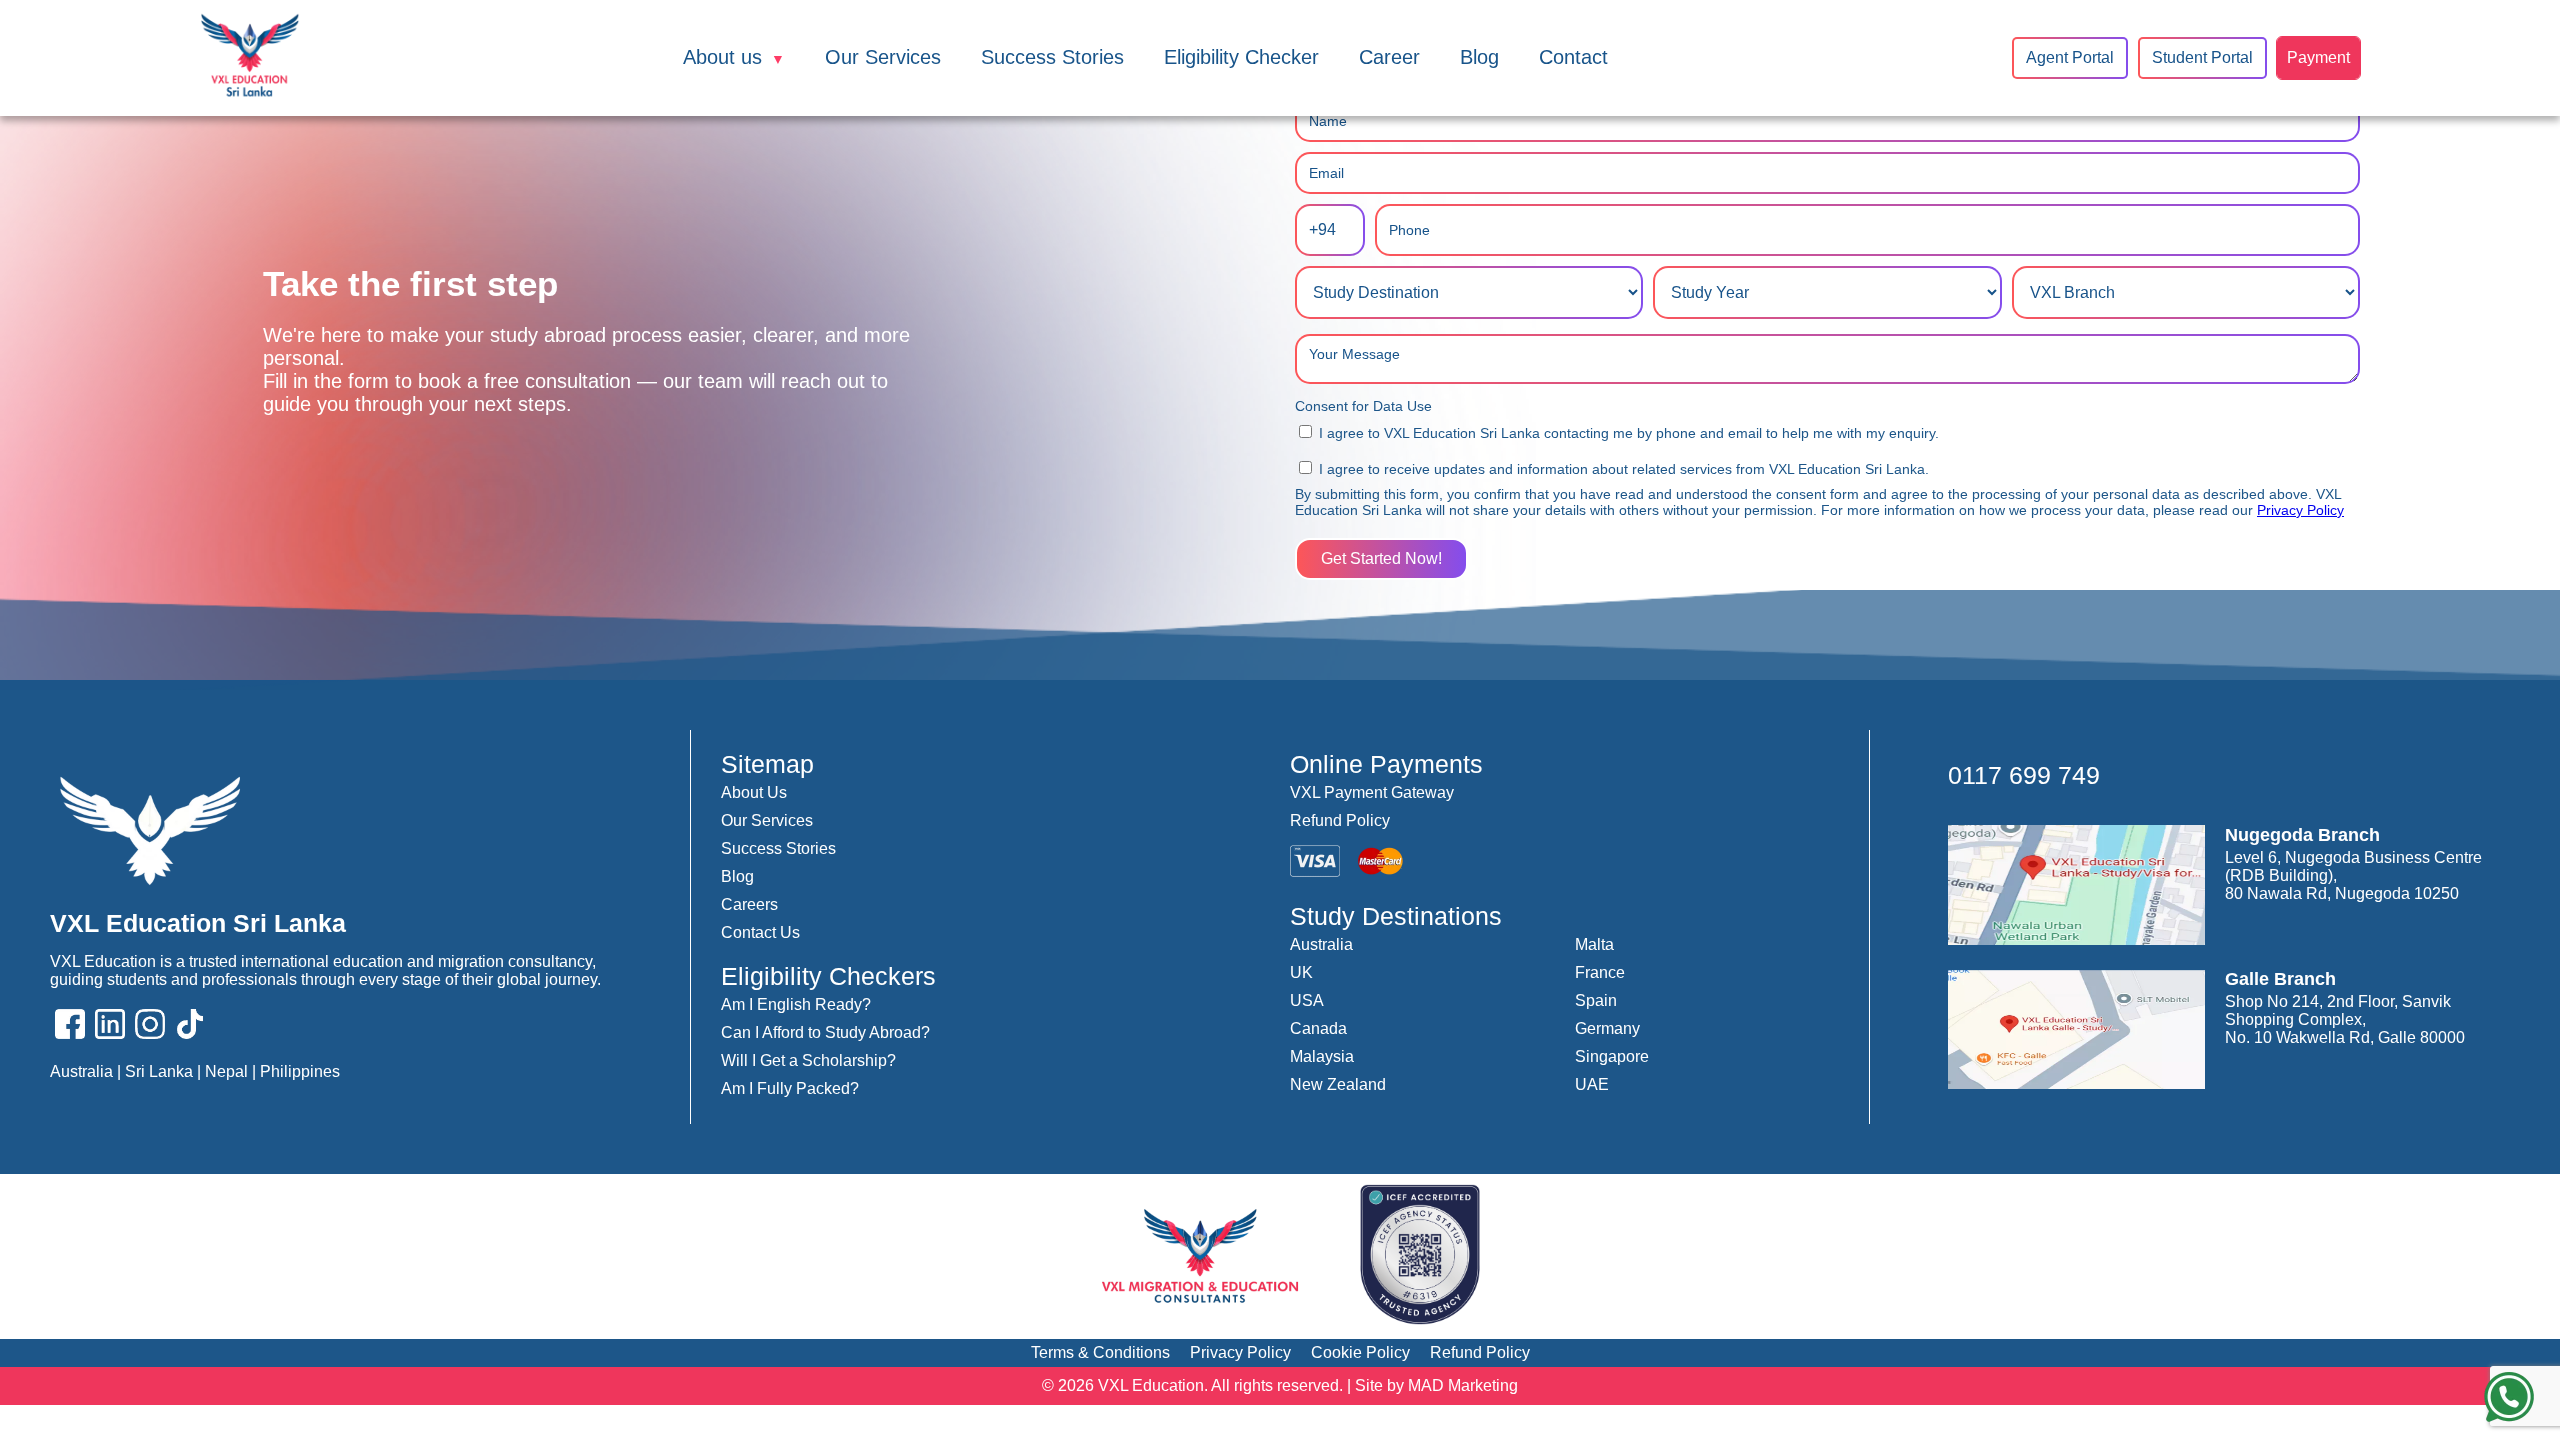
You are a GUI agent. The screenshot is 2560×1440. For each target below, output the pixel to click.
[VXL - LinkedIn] (110, 1026)
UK (1301, 972)
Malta (1594, 944)
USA (1307, 1000)
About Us (754, 792)
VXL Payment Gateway (1372, 792)
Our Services (883, 57)
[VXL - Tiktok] (190, 1026)
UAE (1592, 1084)
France (1600, 972)
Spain (1596, 1000)
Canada (1318, 1028)
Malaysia (1322, 1056)
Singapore (1612, 1056)
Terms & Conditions (1100, 1352)
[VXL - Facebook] (70, 1026)
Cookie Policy (1360, 1352)
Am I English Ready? (796, 1004)
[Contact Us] (2509, 1399)
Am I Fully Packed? (790, 1088)
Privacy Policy (2300, 510)
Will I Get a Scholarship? (808, 1060)
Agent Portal (2070, 57)
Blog (1479, 57)
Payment (2318, 57)
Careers (749, 904)
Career (1389, 57)
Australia (1321, 944)
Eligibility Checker (1241, 57)
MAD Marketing (1463, 1385)
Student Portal (2202, 57)
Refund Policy (1340, 820)
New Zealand (1338, 1084)
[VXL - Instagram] (150, 1026)
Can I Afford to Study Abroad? (825, 1032)
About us (722, 57)
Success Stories (1052, 57)
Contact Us (760, 932)
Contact (1573, 57)
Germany (1607, 1028)
